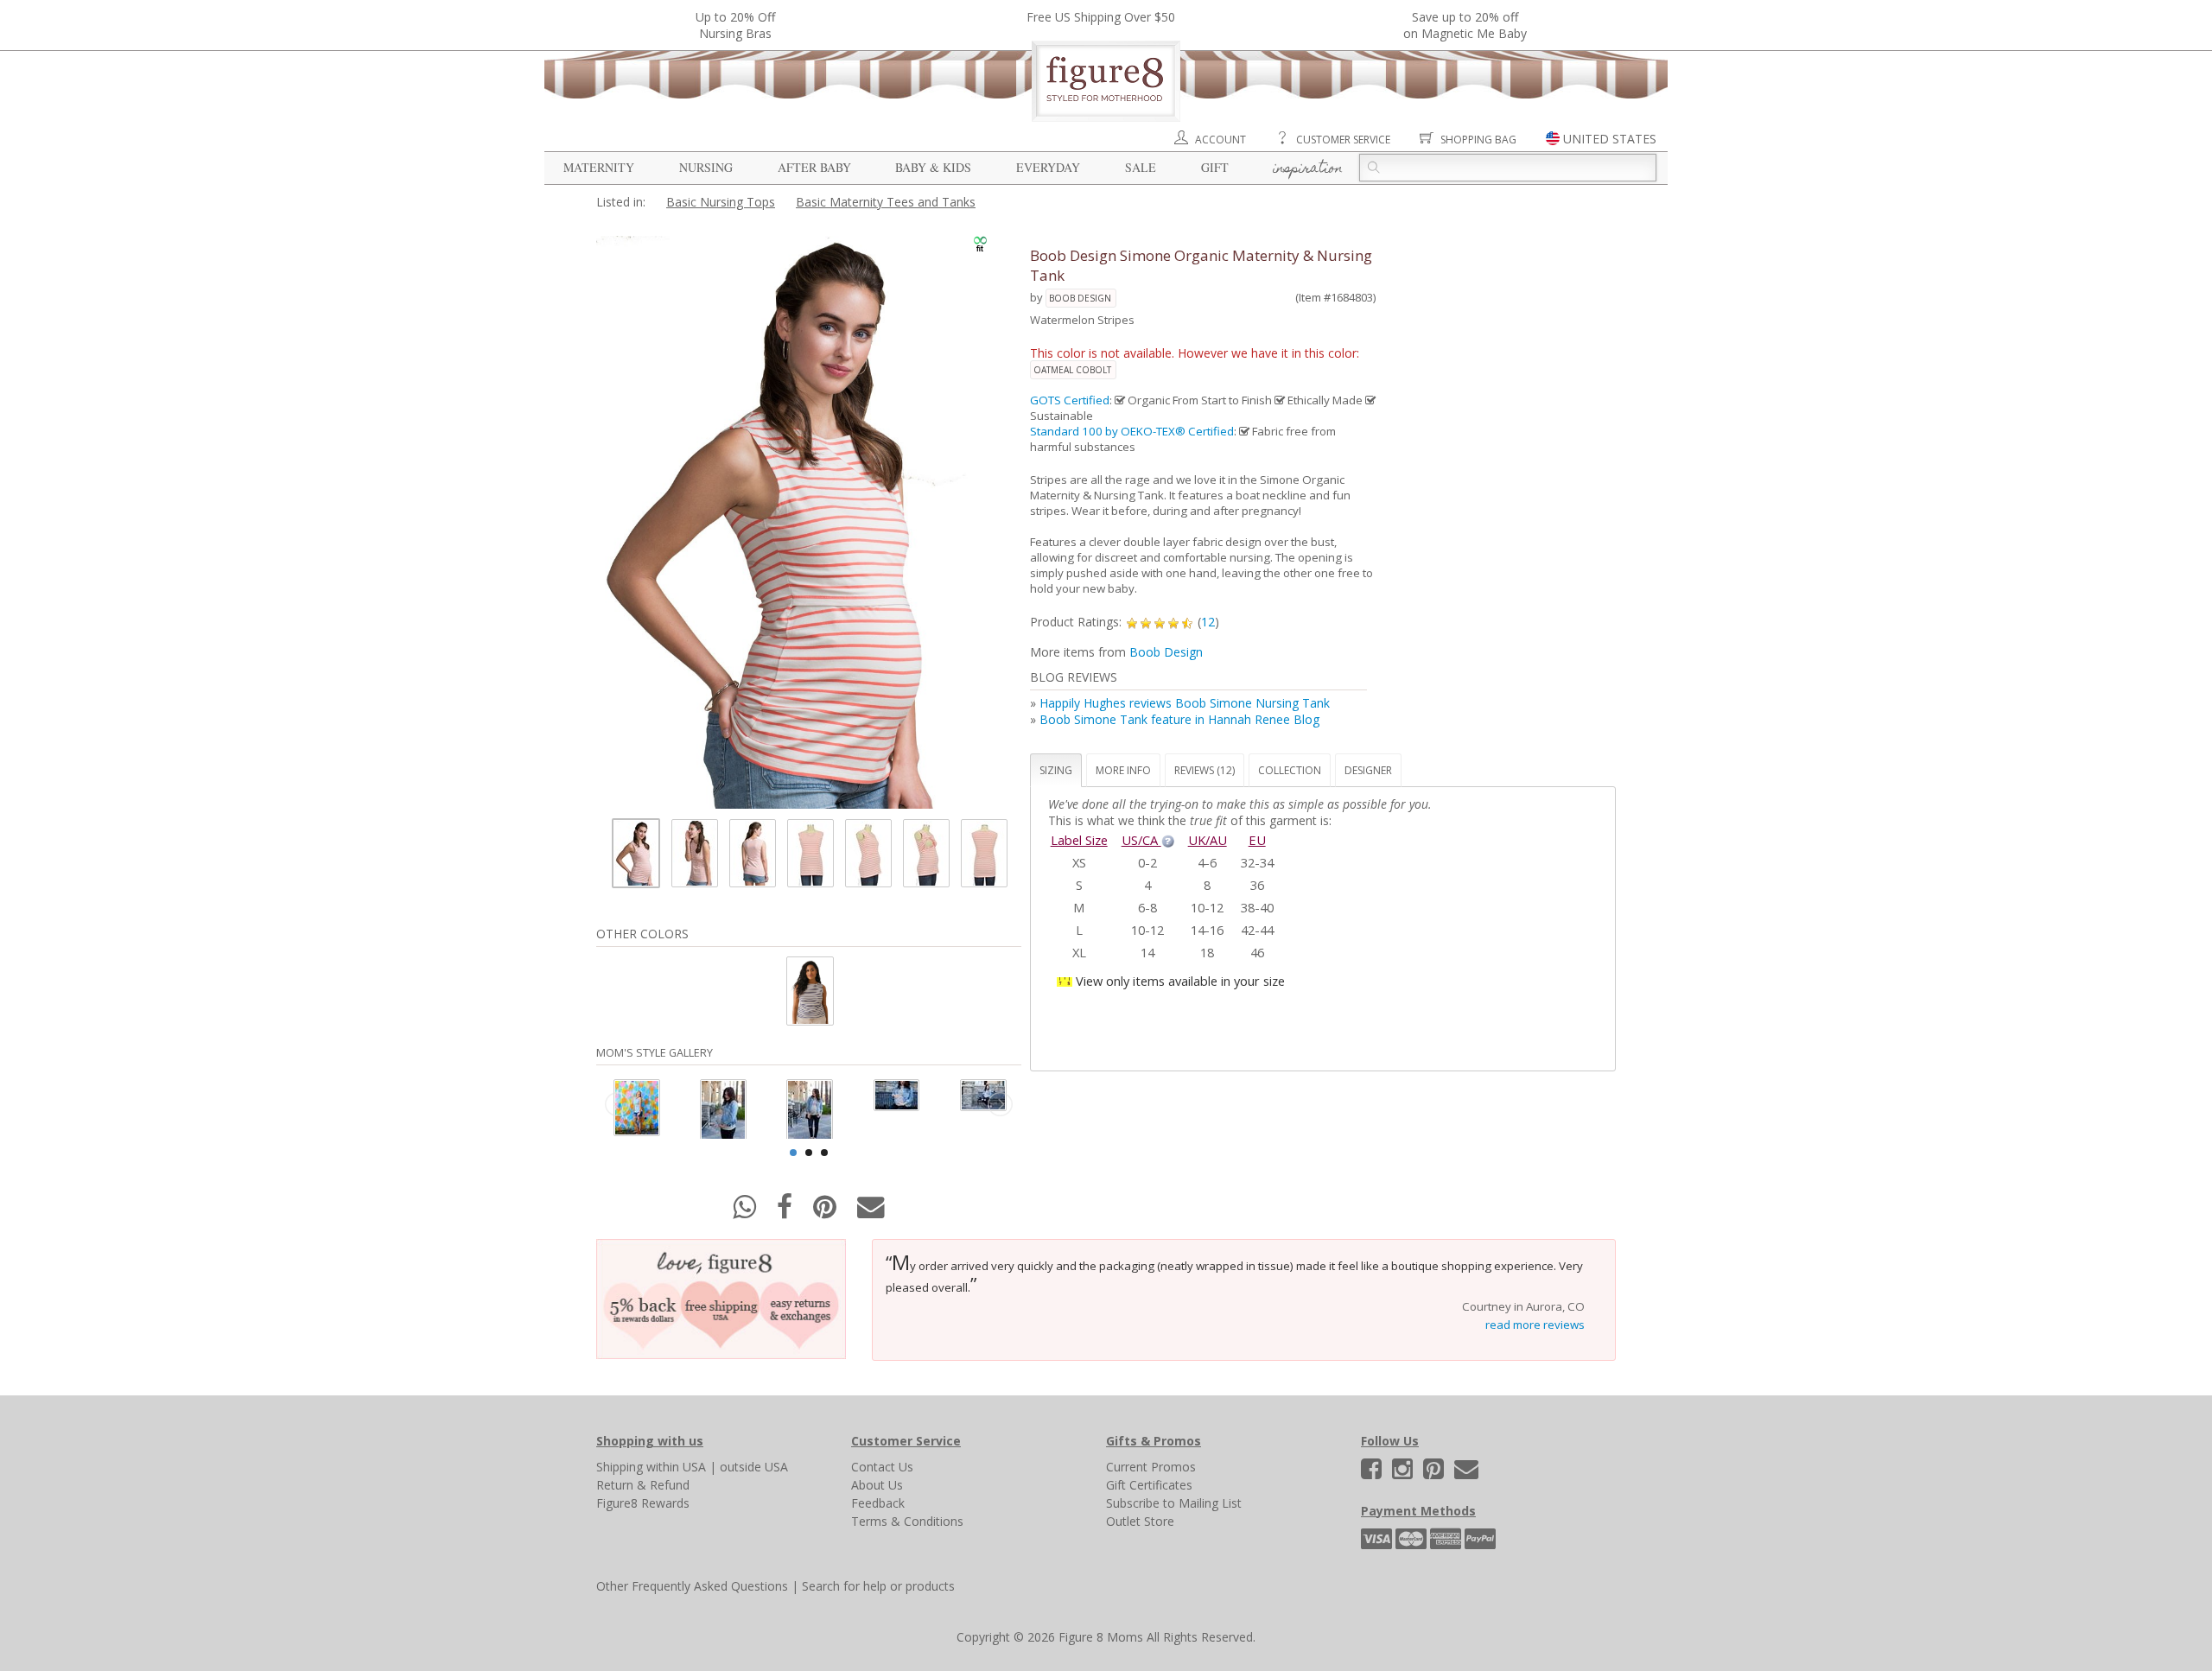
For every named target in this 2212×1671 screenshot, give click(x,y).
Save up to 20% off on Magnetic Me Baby (1465, 25)
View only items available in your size (1180, 981)
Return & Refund (643, 1485)
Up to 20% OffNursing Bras (735, 25)
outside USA (754, 1467)
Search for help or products (878, 1586)
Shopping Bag (1478, 140)
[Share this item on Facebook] (786, 1212)
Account (1220, 140)
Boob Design (1080, 298)
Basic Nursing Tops (721, 202)
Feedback (878, 1503)
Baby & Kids (933, 167)
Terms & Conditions (907, 1521)
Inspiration (1308, 169)
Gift (1215, 167)
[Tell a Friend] (871, 1212)
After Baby (814, 167)
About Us (877, 1485)
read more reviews (1535, 1325)
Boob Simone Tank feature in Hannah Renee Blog (1179, 719)
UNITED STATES (1610, 139)
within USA (676, 1467)
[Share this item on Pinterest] (826, 1212)
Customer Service (1343, 140)
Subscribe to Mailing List (1174, 1503)
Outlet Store (1140, 1521)
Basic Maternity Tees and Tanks (886, 202)
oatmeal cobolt (1072, 370)
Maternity (599, 167)
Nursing (706, 167)
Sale (1141, 167)
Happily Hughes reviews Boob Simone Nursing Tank (1185, 703)
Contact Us (882, 1467)
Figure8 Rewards (643, 1503)
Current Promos (1151, 1467)
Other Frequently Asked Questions (692, 1586)
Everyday (1048, 167)
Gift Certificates (1149, 1485)
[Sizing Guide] (1168, 840)
